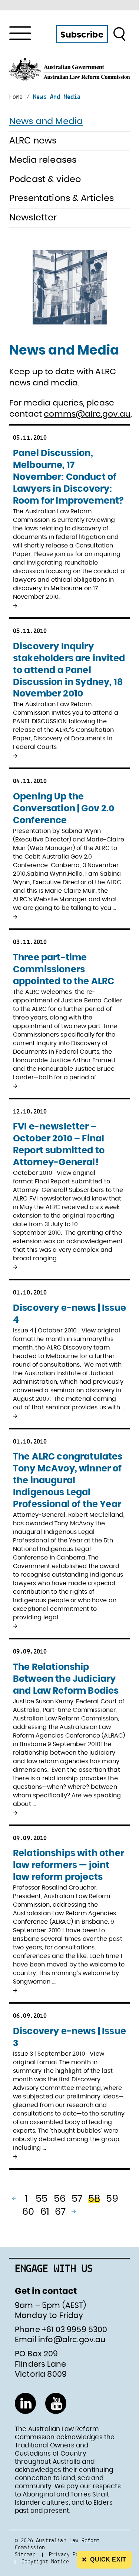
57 (77, 2199)
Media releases (43, 160)
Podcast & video (45, 180)
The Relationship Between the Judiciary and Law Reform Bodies (66, 1679)
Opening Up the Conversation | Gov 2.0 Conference (64, 809)
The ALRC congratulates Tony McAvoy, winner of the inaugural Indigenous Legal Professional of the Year (68, 1481)
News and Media (46, 122)
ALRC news (33, 141)
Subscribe (82, 35)
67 (60, 2212)
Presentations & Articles (62, 198)
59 (112, 2199)
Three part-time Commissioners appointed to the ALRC (64, 970)
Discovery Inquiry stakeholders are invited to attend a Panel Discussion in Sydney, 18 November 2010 (69, 670)
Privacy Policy (70, 2554)
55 (42, 2199)
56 (60, 2199)
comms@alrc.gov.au (87, 414)
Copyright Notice (45, 2561)
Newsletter (33, 218)
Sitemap (25, 2554)
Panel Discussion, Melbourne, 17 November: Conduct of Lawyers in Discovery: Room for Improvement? (68, 477)
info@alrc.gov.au (72, 2340)
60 (28, 2212)
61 (45, 2212)
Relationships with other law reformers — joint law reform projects (69, 1865)
